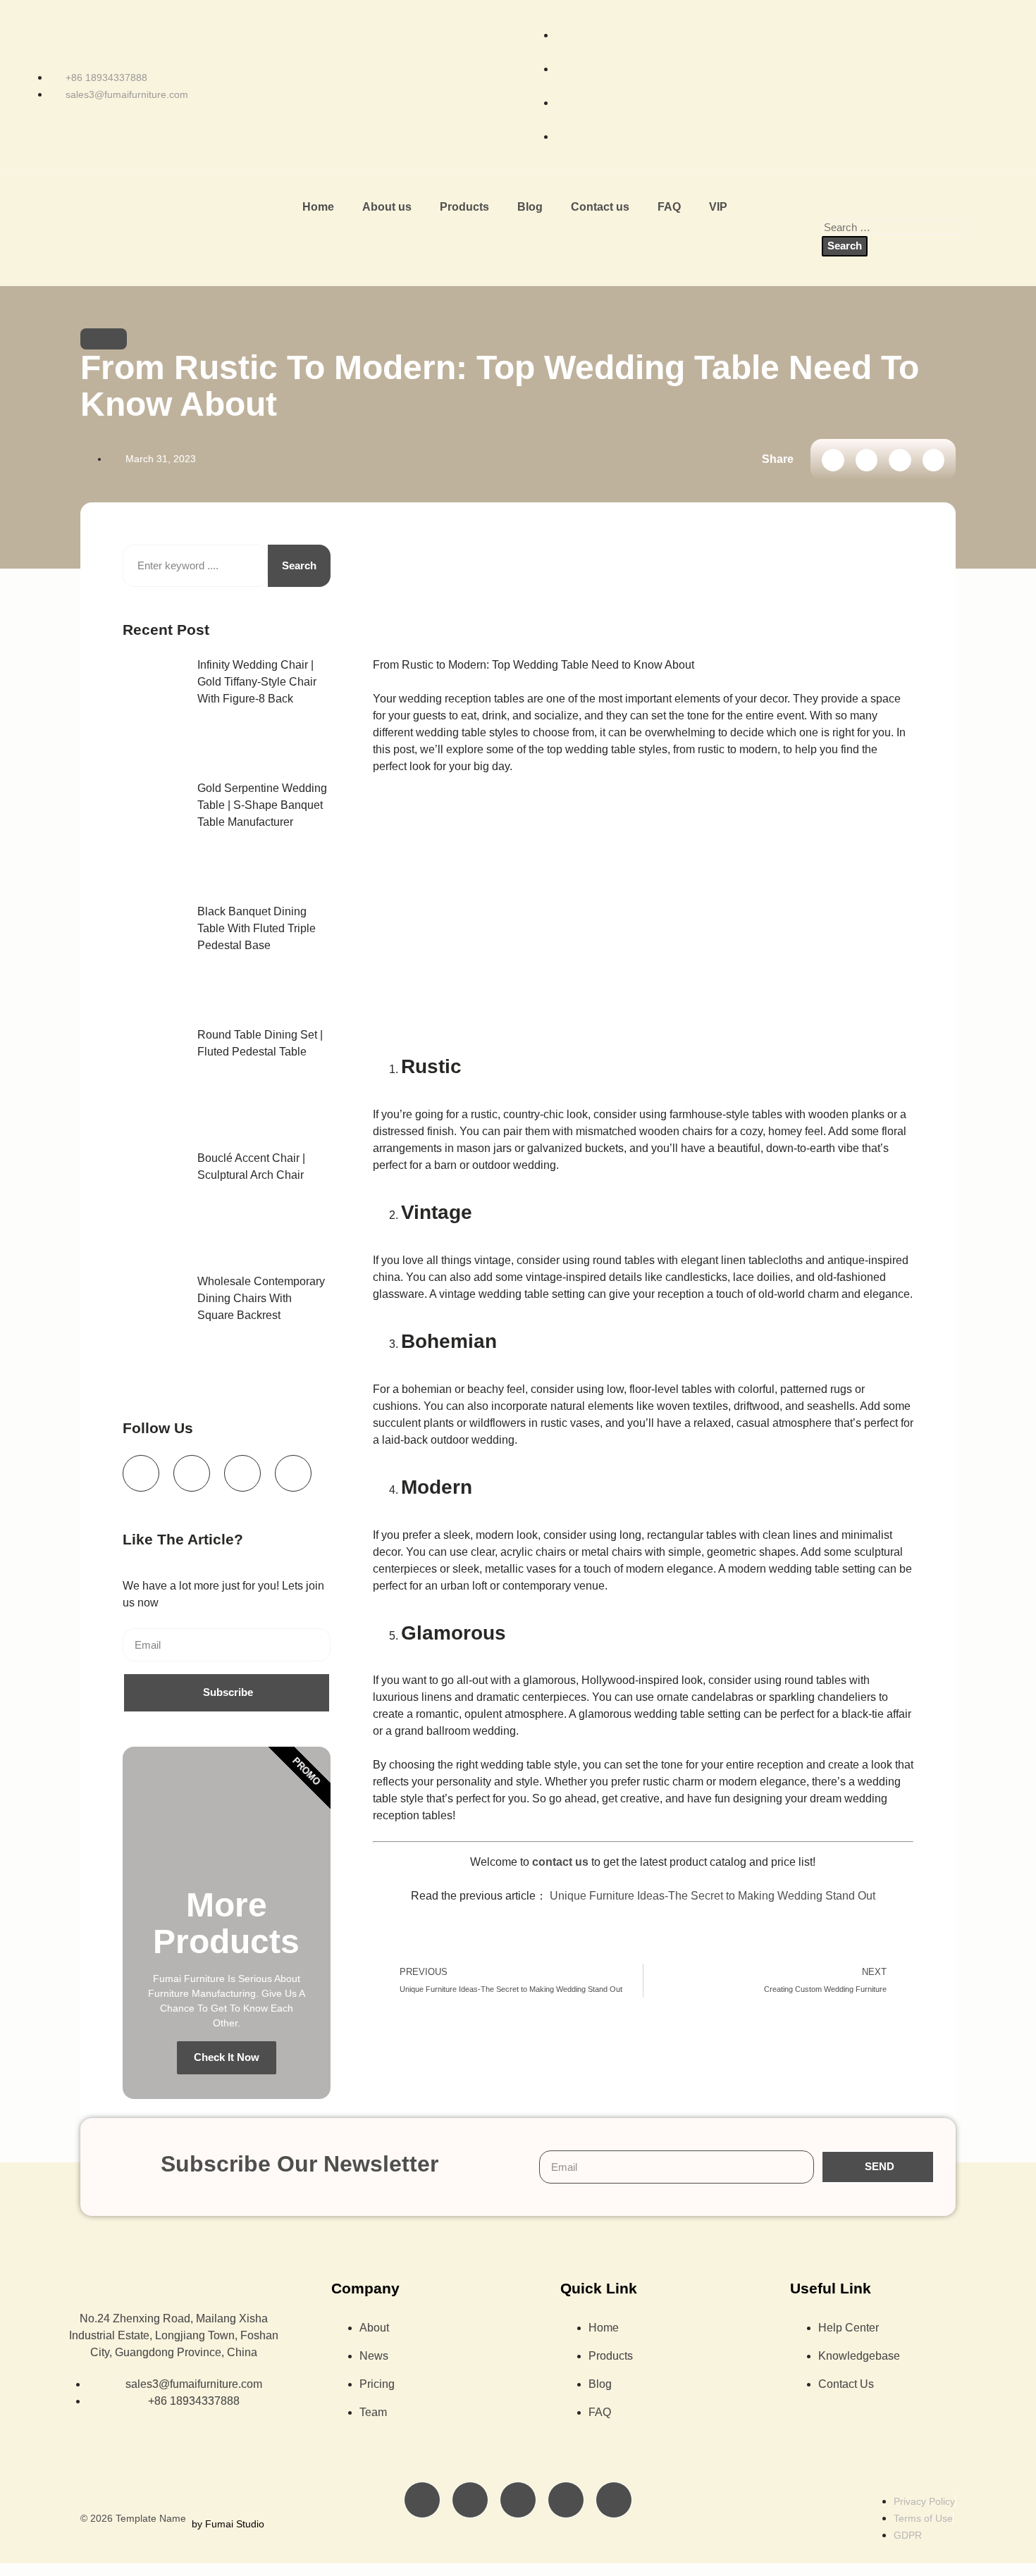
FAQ (669, 207)
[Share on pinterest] (934, 460)
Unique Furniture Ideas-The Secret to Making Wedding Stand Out (713, 1896)
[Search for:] (894, 227)
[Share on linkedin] (900, 460)
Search (299, 565)
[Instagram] (293, 1473)
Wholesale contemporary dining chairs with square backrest (261, 1298)
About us (387, 207)
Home (318, 207)
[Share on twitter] (867, 460)
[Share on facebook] (833, 460)
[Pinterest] (614, 2500)
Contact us (600, 207)
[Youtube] (242, 1473)
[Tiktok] (192, 1473)
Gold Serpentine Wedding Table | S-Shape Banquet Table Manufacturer (262, 805)
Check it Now (227, 2057)
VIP (718, 207)
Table (104, 341)
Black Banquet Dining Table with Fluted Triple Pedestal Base (257, 928)
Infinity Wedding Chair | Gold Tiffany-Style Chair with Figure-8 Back (257, 682)
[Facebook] (141, 1473)
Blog (530, 207)
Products (464, 207)
